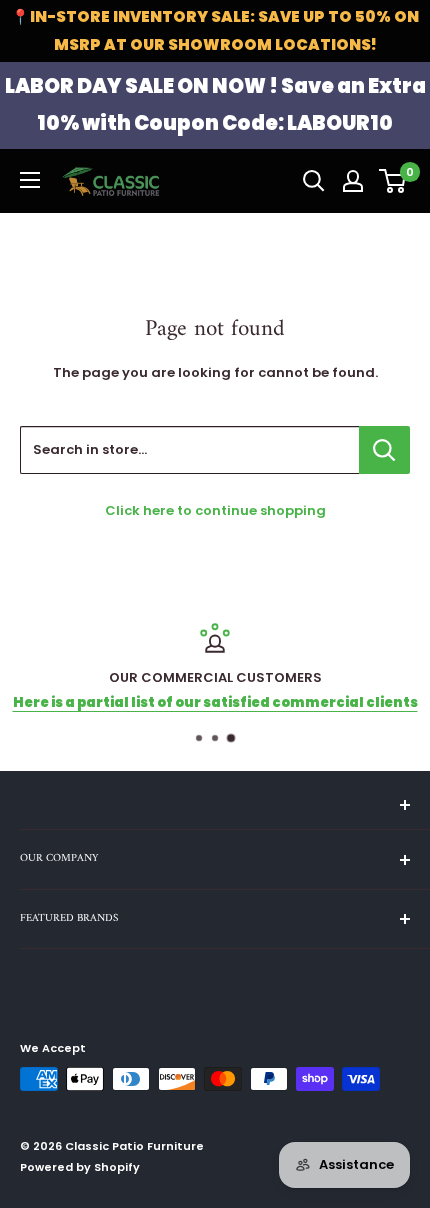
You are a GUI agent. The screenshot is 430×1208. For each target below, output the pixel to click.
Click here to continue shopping (215, 510)
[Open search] (314, 181)
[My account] (353, 181)
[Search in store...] (384, 450)
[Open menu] (30, 180)
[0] (393, 181)
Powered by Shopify (80, 1167)
